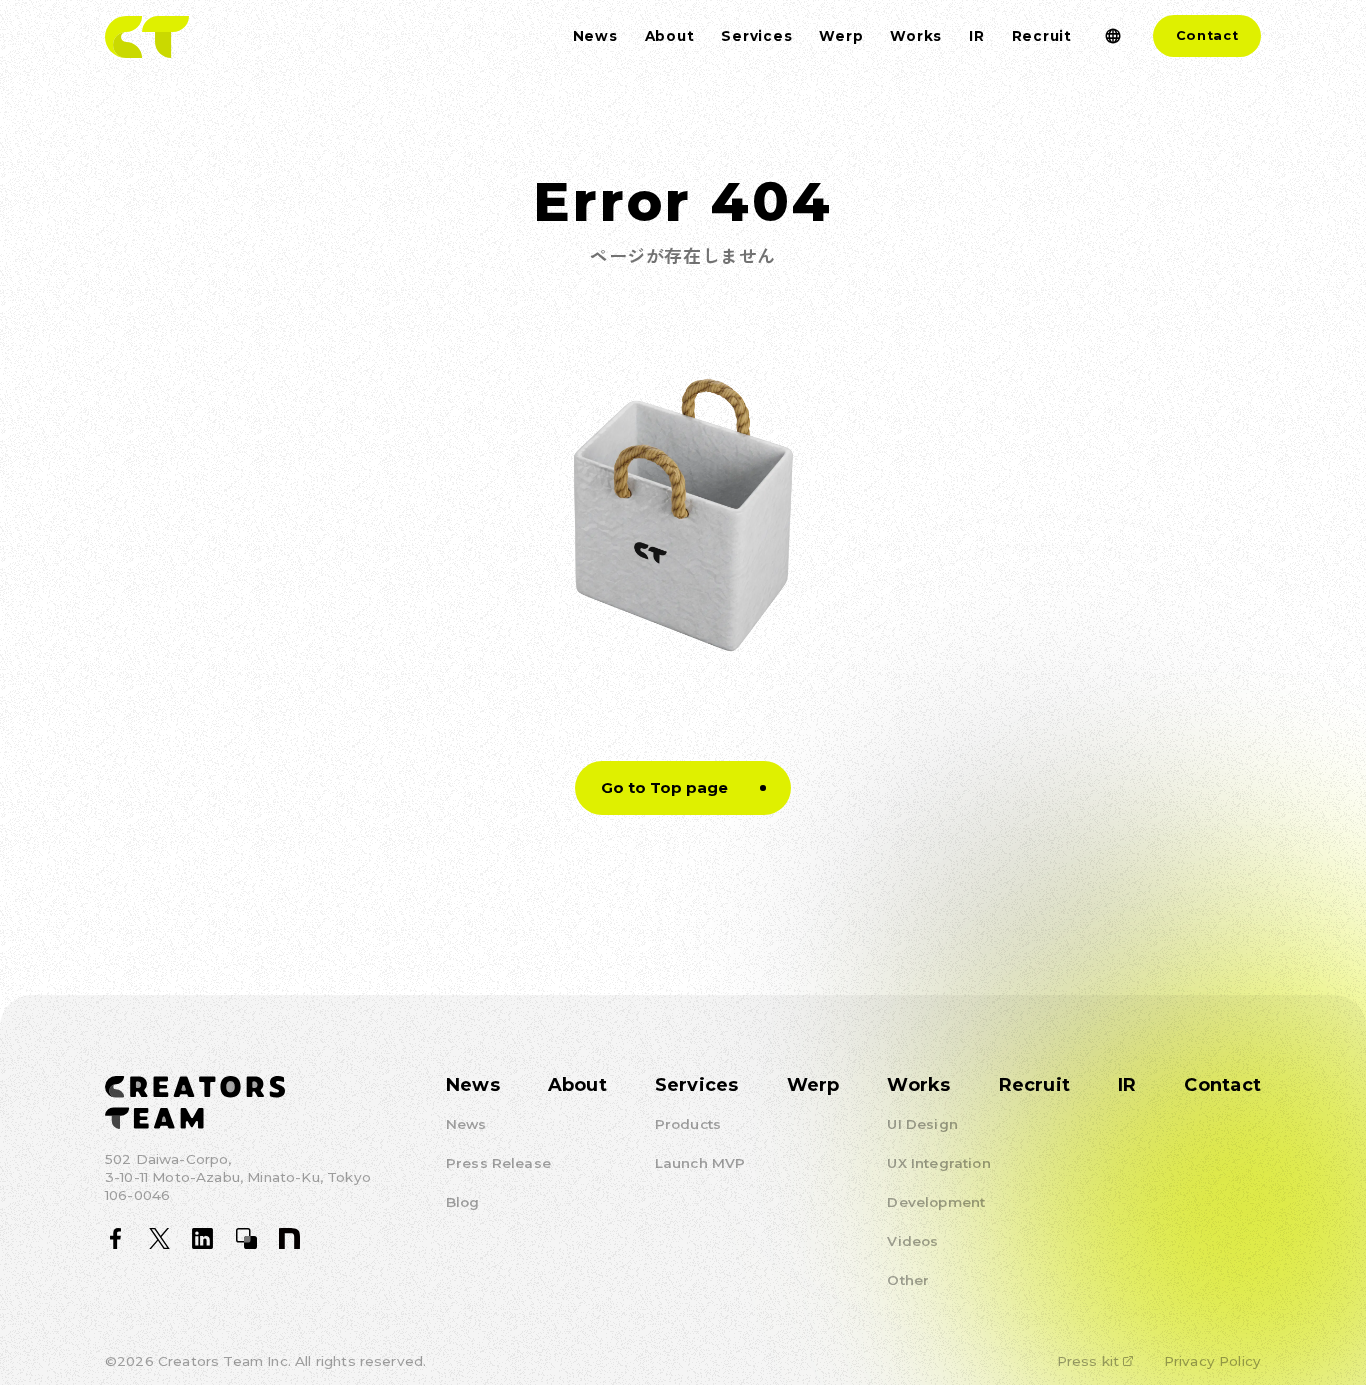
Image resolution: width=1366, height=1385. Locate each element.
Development (936, 1202)
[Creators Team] (147, 37)
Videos (912, 1241)
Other (908, 1280)
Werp (813, 1085)
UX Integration (938, 1163)
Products (688, 1124)
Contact (1207, 35)
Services (697, 1085)
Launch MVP (700, 1163)
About (577, 1085)
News (473, 1085)
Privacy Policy (1212, 1361)
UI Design (922, 1124)
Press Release (498, 1163)
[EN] (1112, 36)
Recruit (1035, 1085)
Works (918, 1085)
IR (1127, 1085)
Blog (463, 1202)
